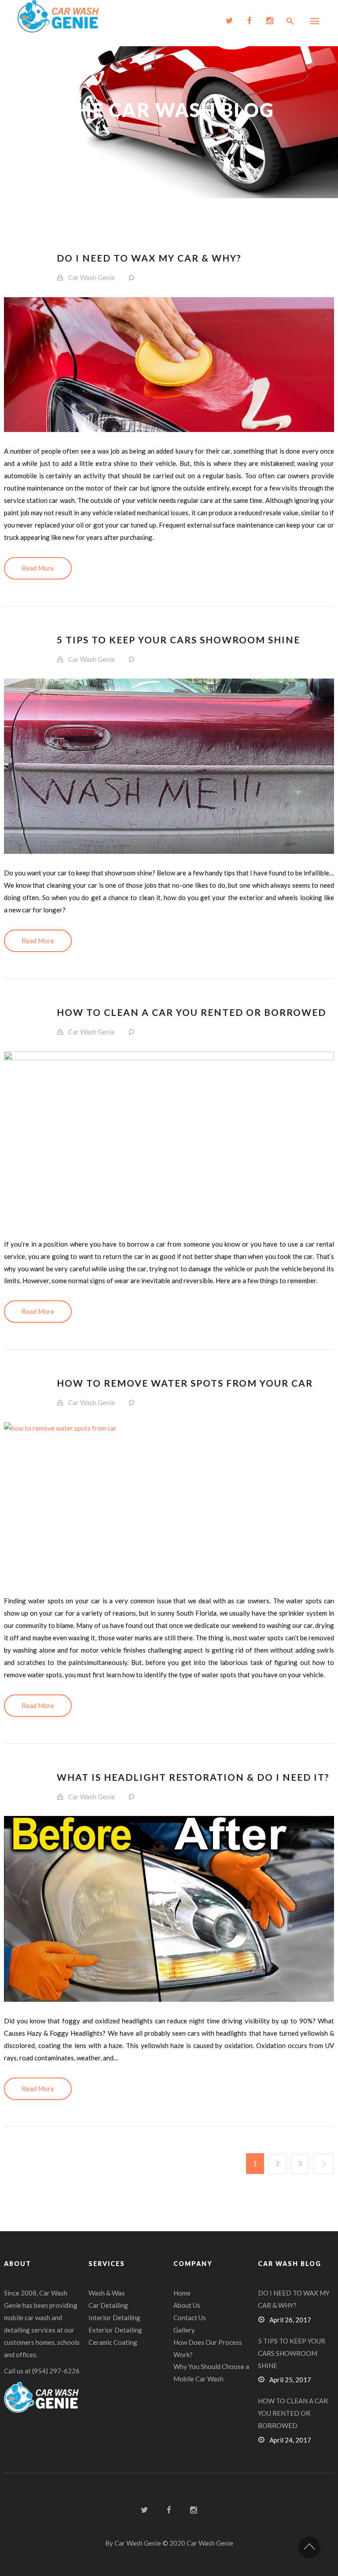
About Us (187, 2305)
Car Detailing (108, 2305)
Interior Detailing (114, 2318)
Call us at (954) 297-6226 (42, 2371)
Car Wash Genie (92, 277)
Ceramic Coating (113, 2342)
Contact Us (190, 2318)
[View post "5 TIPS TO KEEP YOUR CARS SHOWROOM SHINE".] (169, 766)
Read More (38, 568)
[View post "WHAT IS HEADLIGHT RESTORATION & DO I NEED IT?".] (169, 1909)
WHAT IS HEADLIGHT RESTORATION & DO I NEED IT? (193, 1777)
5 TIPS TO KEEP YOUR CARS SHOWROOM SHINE (178, 640)
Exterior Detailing (115, 2330)
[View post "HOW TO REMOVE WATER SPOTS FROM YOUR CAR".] (169, 1502)
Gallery (184, 2330)
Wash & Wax (107, 2293)
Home (182, 2293)
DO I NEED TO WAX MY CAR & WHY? (149, 258)
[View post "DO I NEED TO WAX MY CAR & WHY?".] (169, 365)
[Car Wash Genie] (58, 16)
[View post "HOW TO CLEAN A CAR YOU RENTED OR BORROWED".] (169, 1138)
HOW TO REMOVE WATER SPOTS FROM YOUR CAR (185, 1383)
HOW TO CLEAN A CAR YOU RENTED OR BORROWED (191, 1012)
